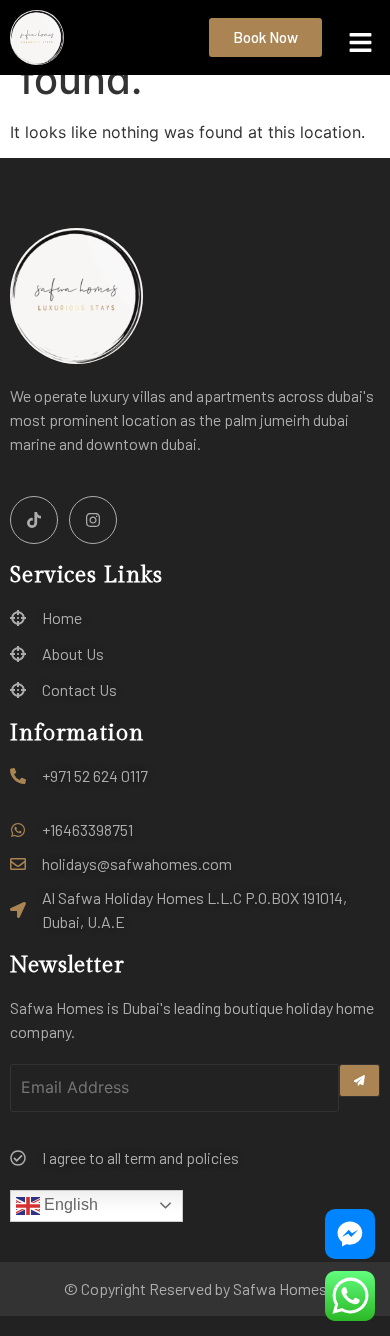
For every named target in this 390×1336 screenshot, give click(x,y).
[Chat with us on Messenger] (350, 1234)
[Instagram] (93, 520)
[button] (361, 43)
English (69, 1204)
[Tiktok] (34, 520)
